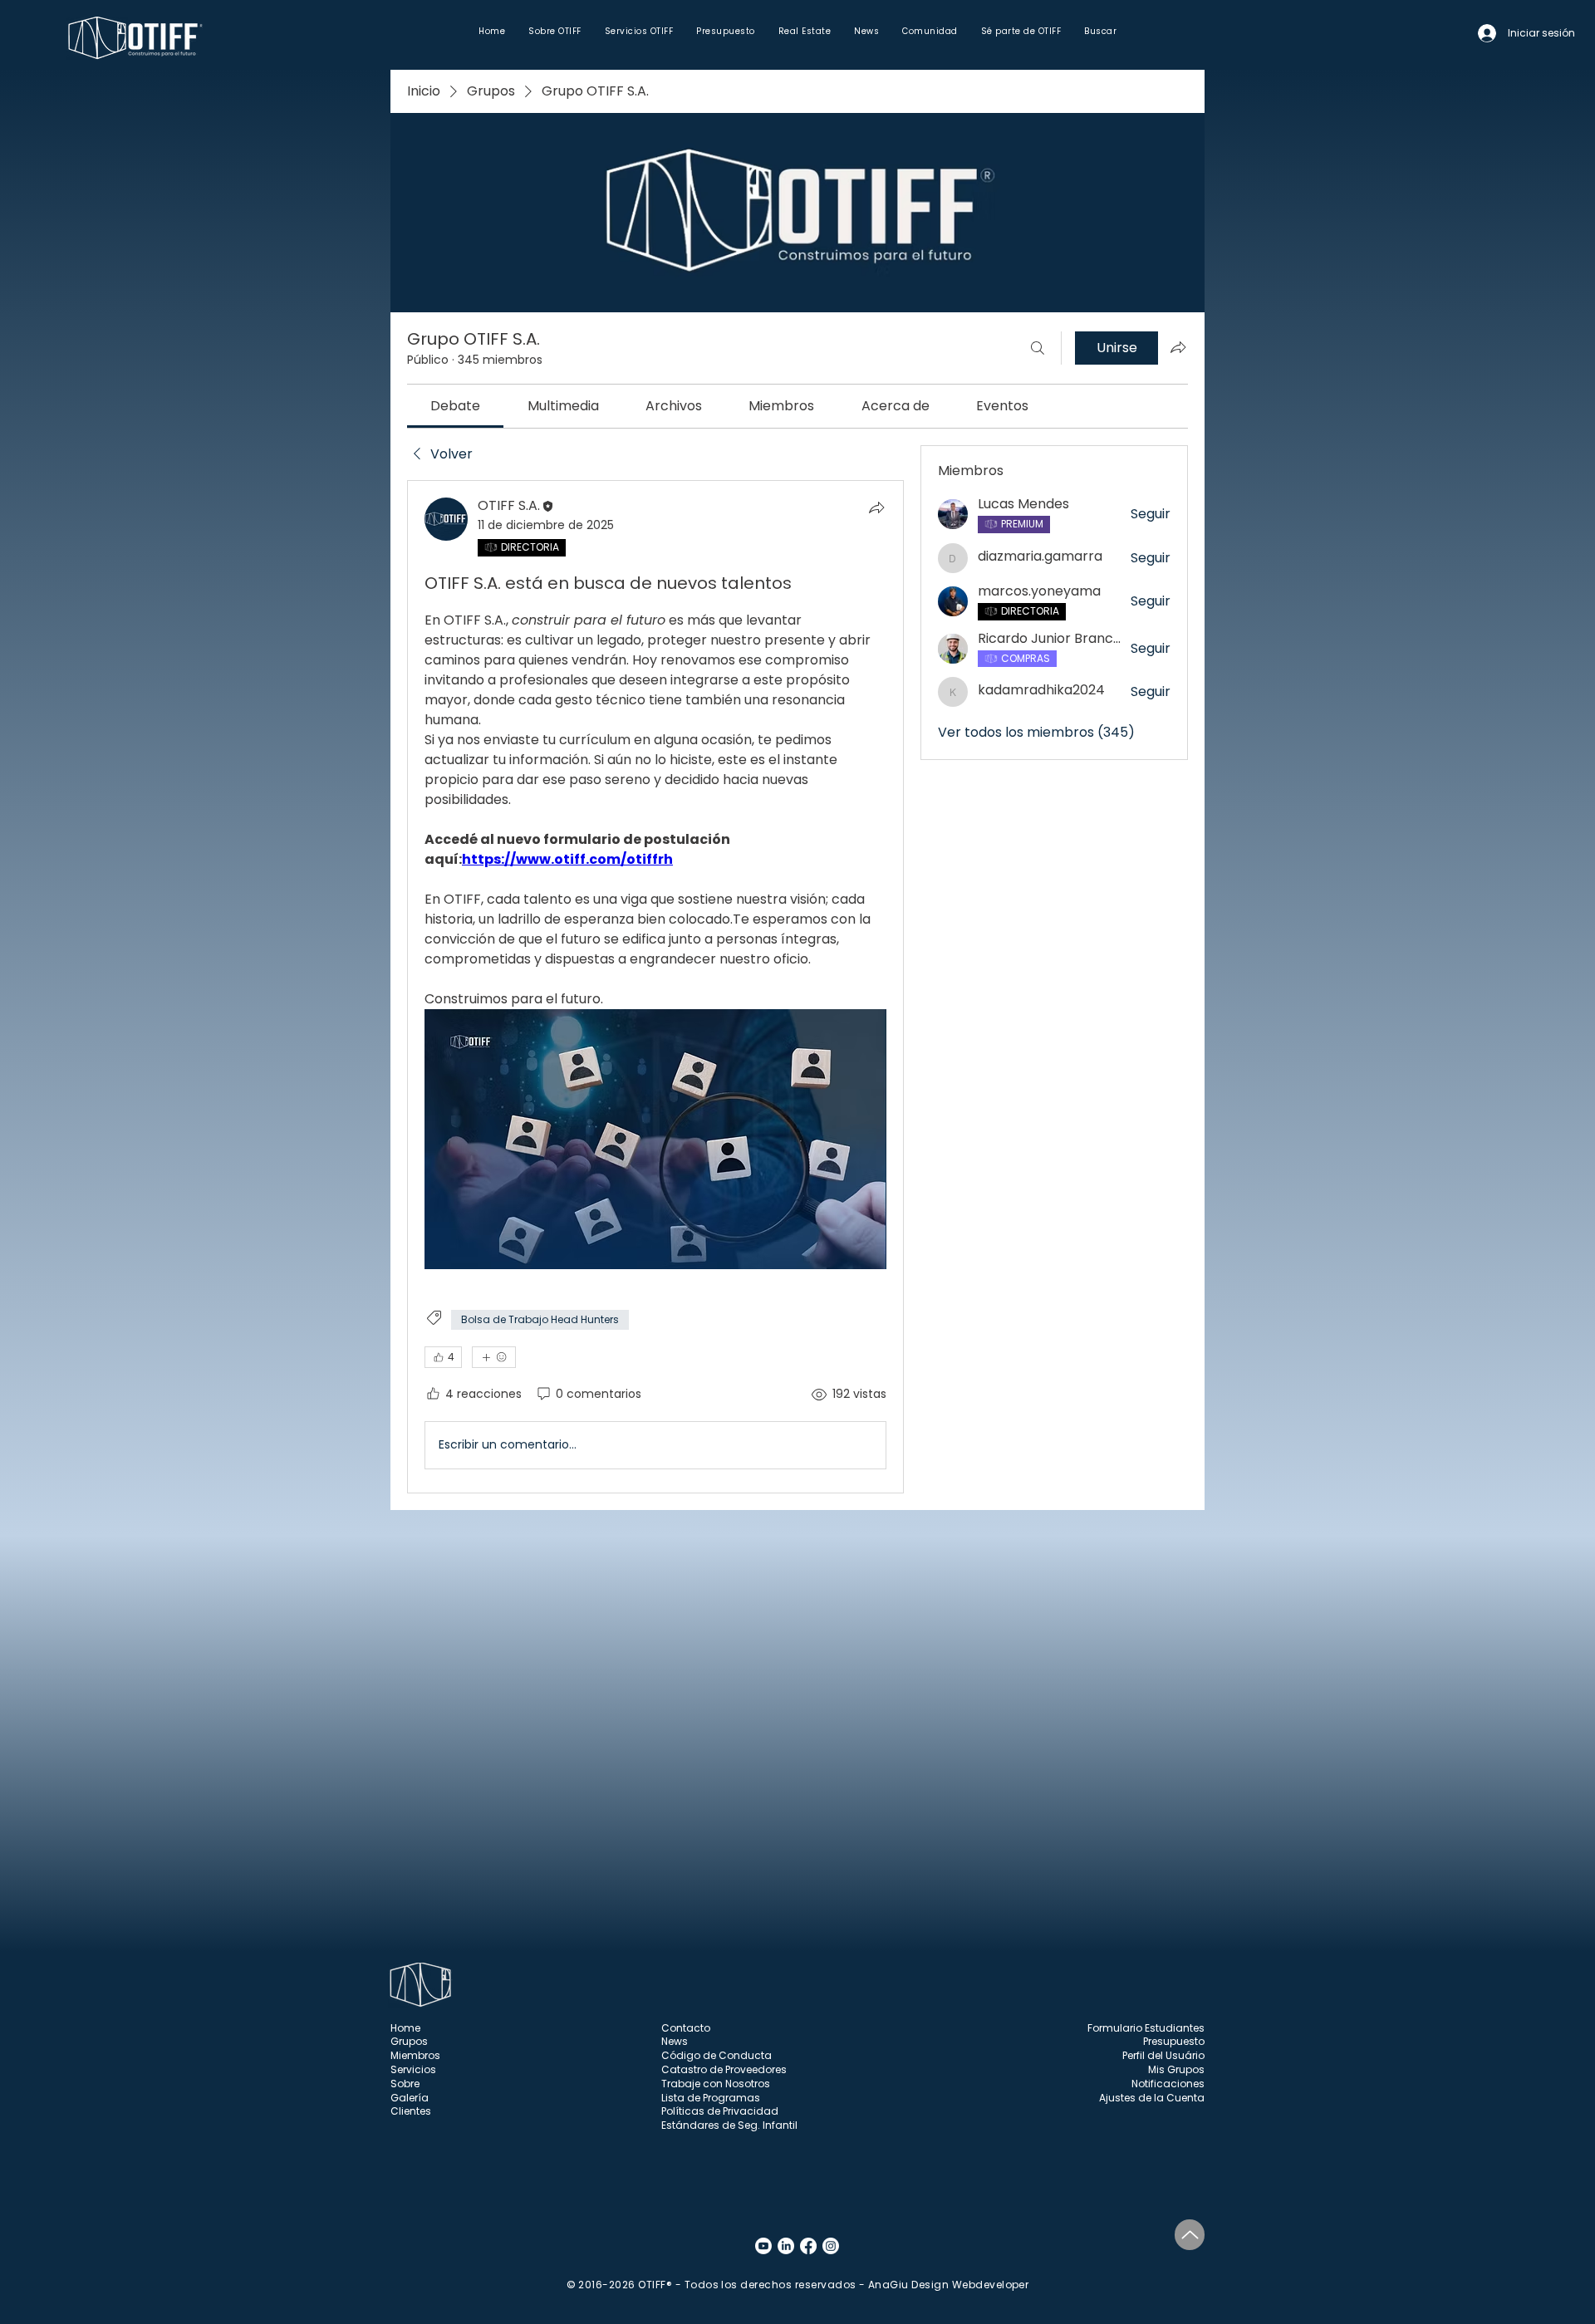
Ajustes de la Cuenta (1152, 2098)
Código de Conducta (717, 2055)
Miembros (415, 2055)
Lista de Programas (711, 2098)
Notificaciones (1168, 2084)
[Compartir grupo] (1178, 347)
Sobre (405, 2084)
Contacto (686, 2028)
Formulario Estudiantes (1146, 2028)
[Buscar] (1038, 348)
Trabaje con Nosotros (716, 2084)
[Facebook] (808, 2246)
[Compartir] (876, 507)
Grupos (409, 2041)
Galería (410, 2098)
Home (405, 2028)
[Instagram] (831, 2246)
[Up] (1190, 2235)
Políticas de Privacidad (720, 2111)
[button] (555, 32)
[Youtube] (763, 2246)
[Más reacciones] (494, 1357)
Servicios (413, 2069)
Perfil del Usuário (1163, 2055)
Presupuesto (1174, 2041)
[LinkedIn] (786, 2246)
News (675, 2041)
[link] (455, 406)
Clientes (411, 2111)
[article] (655, 986)
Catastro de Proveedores (724, 2069)
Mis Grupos (1176, 2069)
